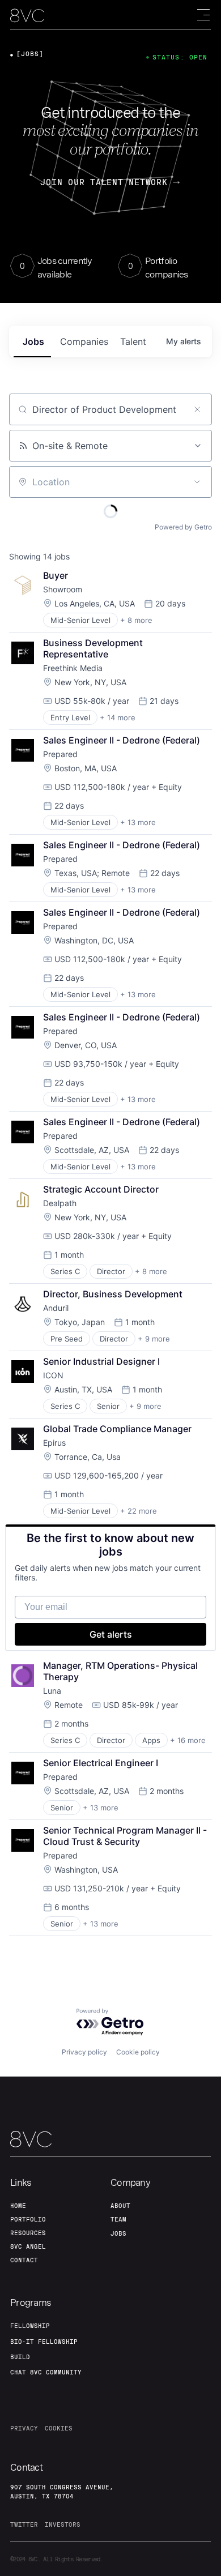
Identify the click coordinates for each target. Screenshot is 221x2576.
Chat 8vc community (46, 2372)
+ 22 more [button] (139, 1511)
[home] (27, 16)
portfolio (28, 2219)
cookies (59, 2428)
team (118, 2219)
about (120, 2206)
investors (63, 2524)
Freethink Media (73, 668)
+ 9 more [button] (154, 1339)
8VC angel (28, 2246)
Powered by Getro (183, 527)
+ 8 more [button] (136, 620)
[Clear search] (197, 409)
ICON (53, 1375)
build (20, 2357)
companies (84, 341)
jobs (33, 341)
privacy (24, 2428)
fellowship (30, 2326)
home (18, 2206)
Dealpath (60, 1203)
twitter (24, 2524)
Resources (28, 2233)
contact (24, 2260)
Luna (52, 1691)
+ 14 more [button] (118, 717)
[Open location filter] (197, 482)
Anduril (56, 1308)
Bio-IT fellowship (44, 2342)
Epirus (54, 1443)
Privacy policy (84, 2052)
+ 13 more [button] (138, 822)
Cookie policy (138, 2052)
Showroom (63, 589)
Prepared (60, 754)
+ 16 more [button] (188, 1740)
